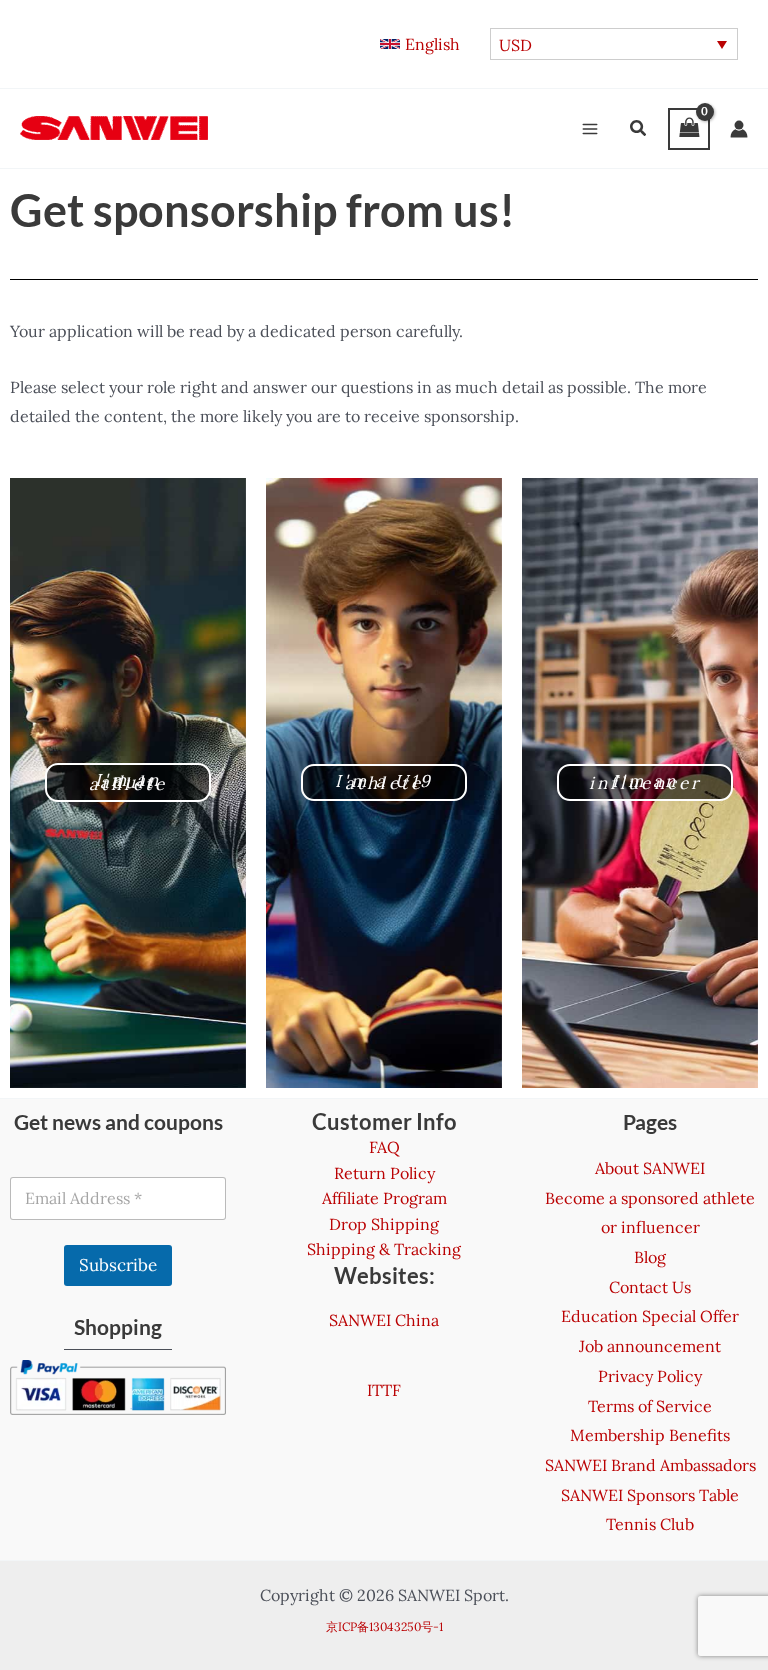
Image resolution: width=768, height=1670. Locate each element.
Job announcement (650, 1346)
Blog (650, 1257)
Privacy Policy (650, 1376)
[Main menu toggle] (590, 129)
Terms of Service (650, 1406)
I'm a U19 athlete (384, 782)
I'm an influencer (645, 782)
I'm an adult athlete (128, 781)
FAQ (384, 1147)
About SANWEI (650, 1168)
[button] (420, 44)
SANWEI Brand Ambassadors (650, 1465)
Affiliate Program (384, 1198)
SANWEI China (384, 1320)
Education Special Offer (650, 1316)
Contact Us (650, 1287)
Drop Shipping (384, 1224)
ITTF (384, 1390)
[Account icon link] (739, 129)
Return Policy (384, 1173)
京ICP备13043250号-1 (384, 1626)
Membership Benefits (650, 1435)
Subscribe (118, 1265)
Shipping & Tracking (384, 1249)
